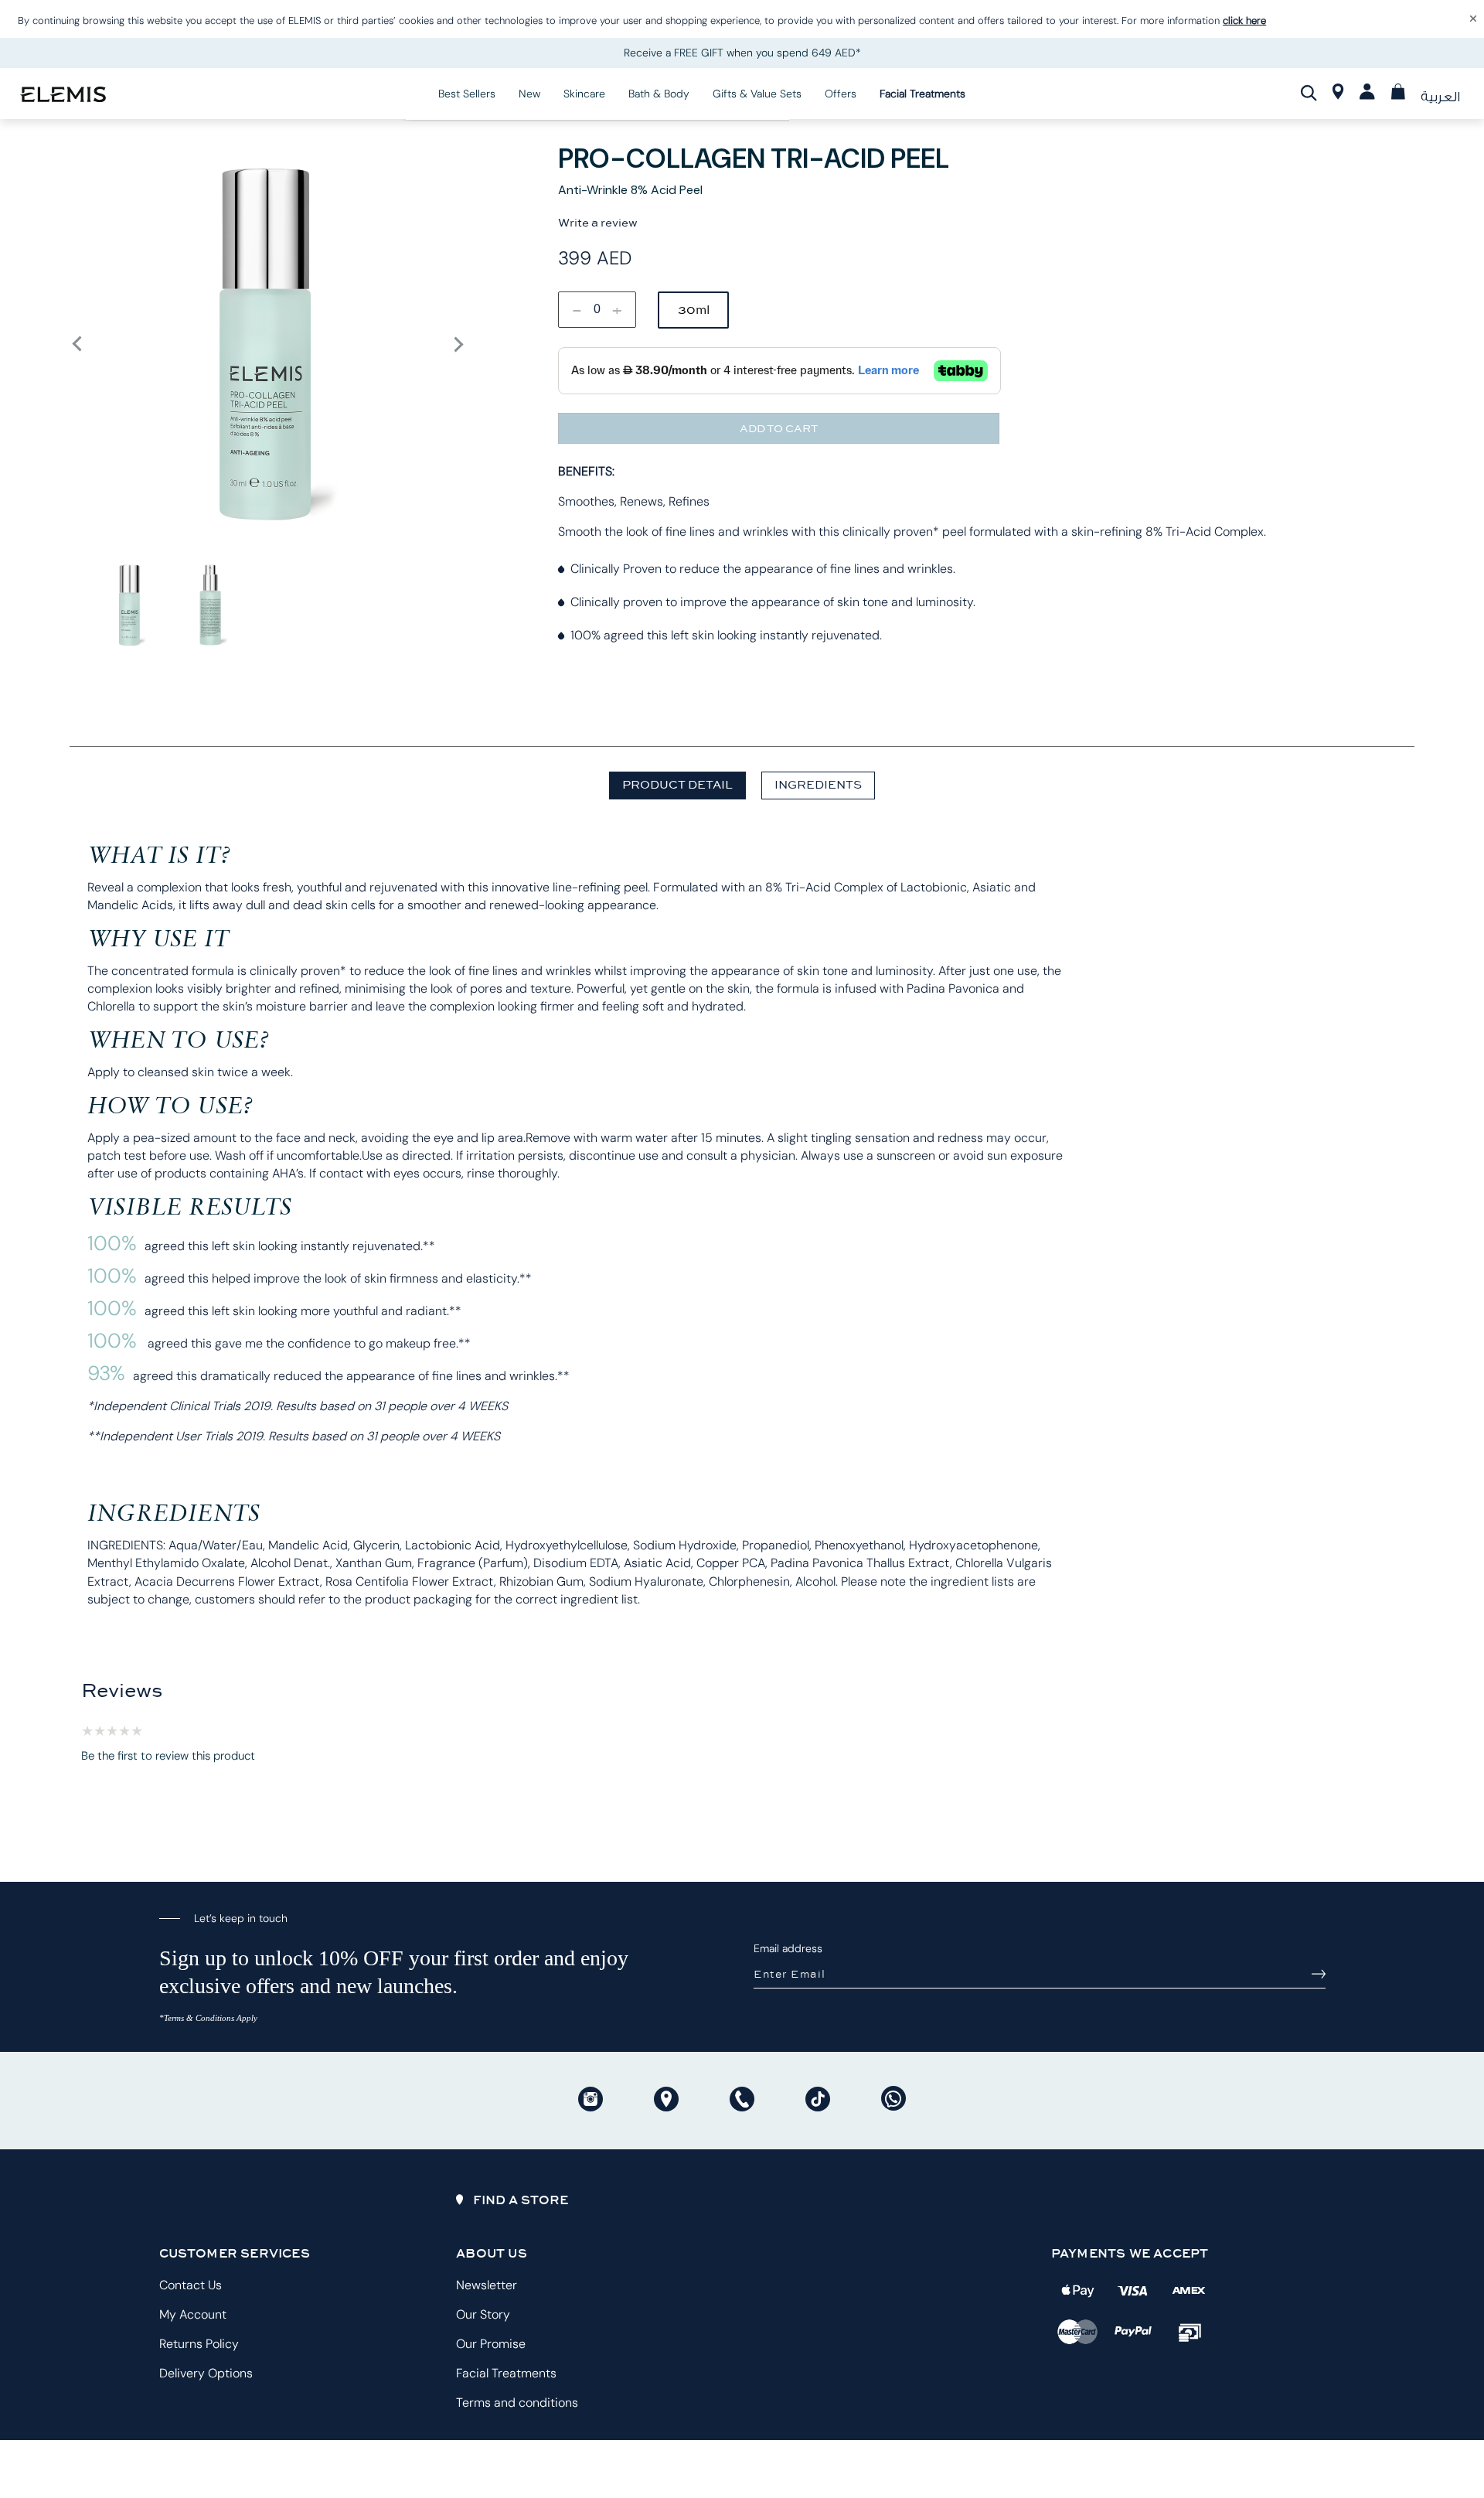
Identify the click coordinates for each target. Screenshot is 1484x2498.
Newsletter (487, 2285)
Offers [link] (841, 94)
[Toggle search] (1309, 93)
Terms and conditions (517, 2403)
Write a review (598, 223)
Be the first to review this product (168, 1756)
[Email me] (1319, 1974)
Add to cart (779, 428)
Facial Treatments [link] (922, 94)
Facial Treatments (506, 2373)
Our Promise (491, 2344)
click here (1244, 20)
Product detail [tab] (677, 784)
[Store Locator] (1338, 95)
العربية (1440, 97)
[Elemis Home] (63, 93)
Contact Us (191, 2285)
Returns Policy (199, 2344)
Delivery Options (206, 2373)
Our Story (483, 2314)
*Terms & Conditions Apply (208, 2018)
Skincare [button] (584, 94)
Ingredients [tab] (818, 784)
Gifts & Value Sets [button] (757, 94)
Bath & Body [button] (659, 94)
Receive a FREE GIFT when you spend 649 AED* (742, 53)
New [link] (529, 94)
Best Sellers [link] (467, 94)
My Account (193, 2314)
